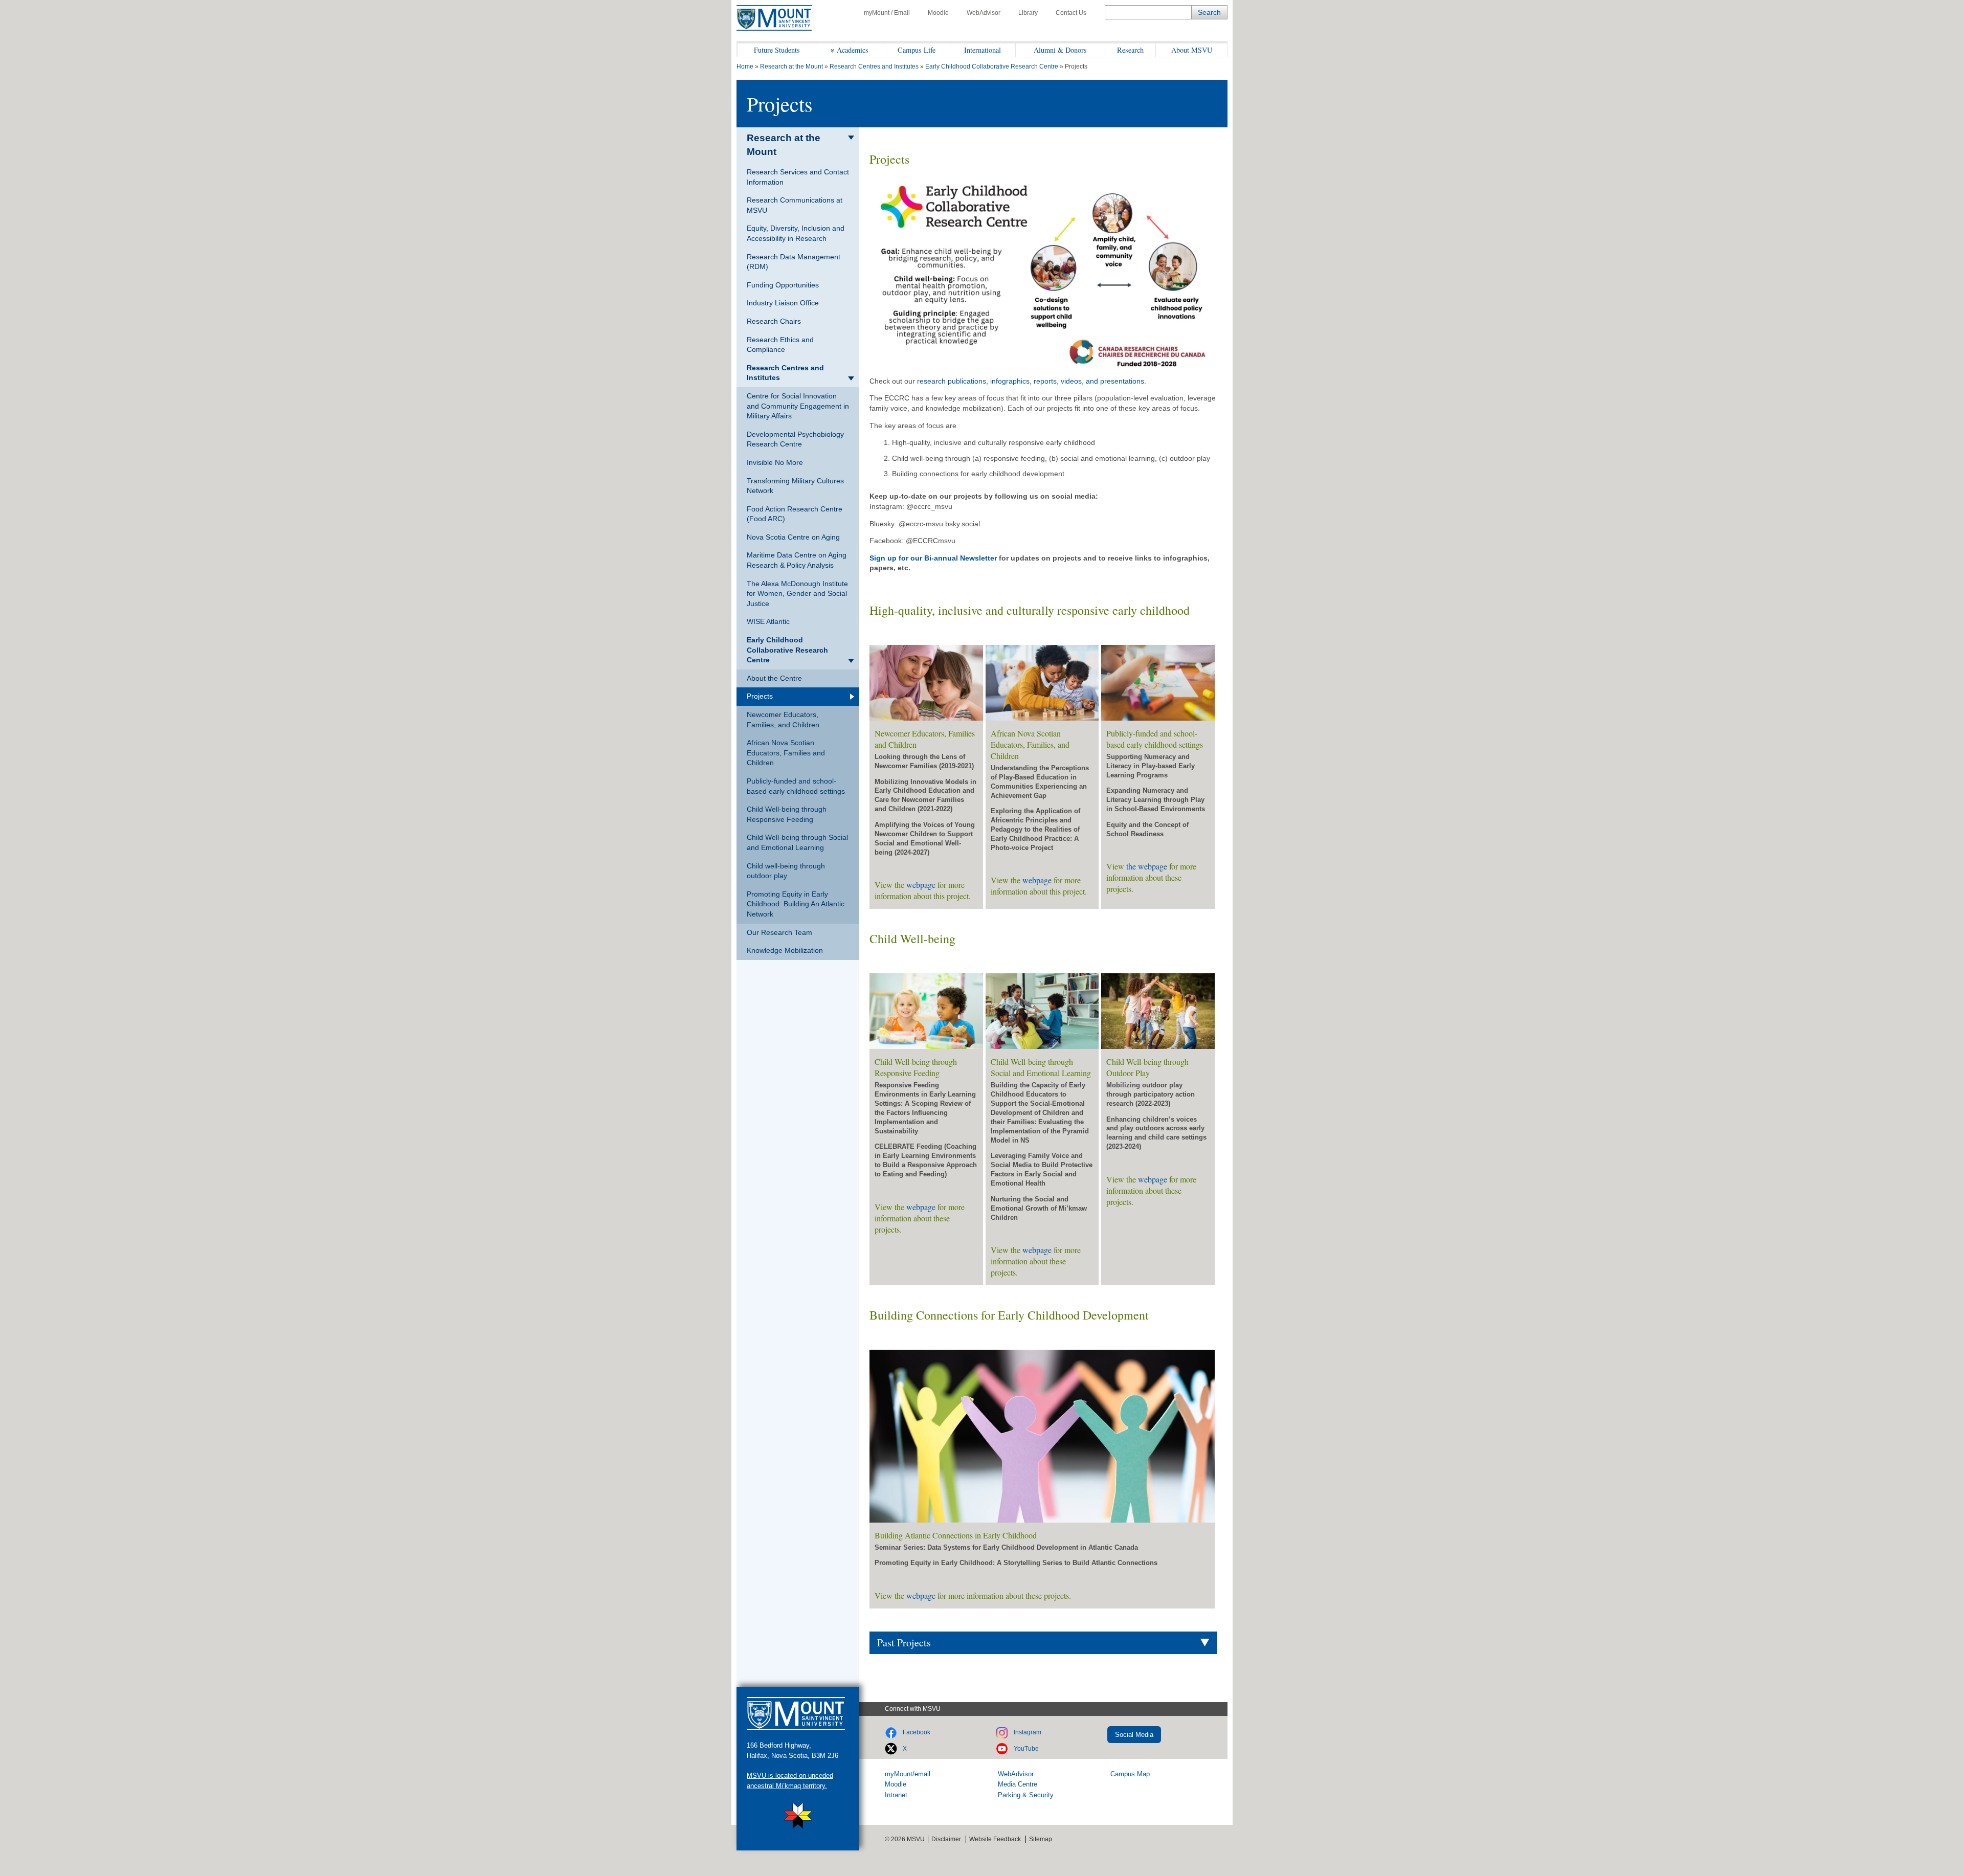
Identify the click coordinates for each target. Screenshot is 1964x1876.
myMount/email (908, 1774)
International (983, 50)
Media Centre (1018, 1784)
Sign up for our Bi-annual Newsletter (933, 558)
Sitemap (1041, 1839)
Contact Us (1071, 13)
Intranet (896, 1795)
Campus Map (1130, 1774)
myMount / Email (887, 13)
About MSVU (1192, 50)
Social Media (1134, 1735)
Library (1028, 13)
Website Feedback (995, 1839)
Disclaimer (946, 1839)
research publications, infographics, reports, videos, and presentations (1031, 381)
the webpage (1147, 866)
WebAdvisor (984, 13)
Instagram (1028, 1732)
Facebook (917, 1732)
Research (1130, 50)
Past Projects (904, 1643)
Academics (853, 50)
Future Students (777, 50)
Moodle (938, 13)
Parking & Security (1026, 1795)
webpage (921, 885)
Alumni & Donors (1060, 50)
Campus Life (917, 50)
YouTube (1026, 1749)
